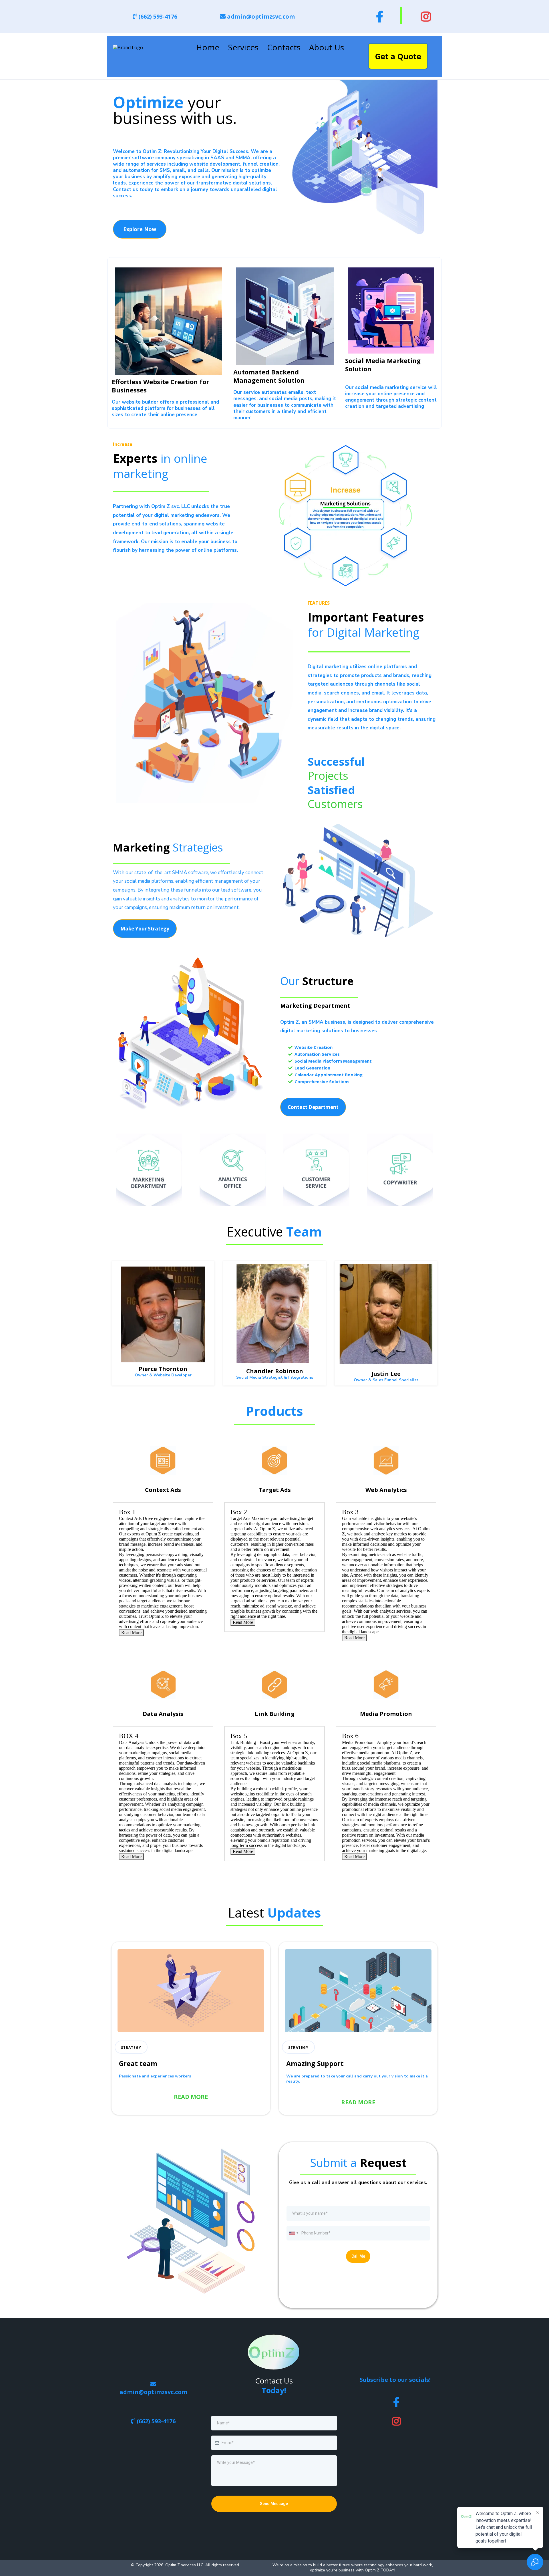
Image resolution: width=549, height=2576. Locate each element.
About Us (327, 47)
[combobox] (293, 2233)
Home (208, 47)
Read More (131, 1633)
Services (243, 47)
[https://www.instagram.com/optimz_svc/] (424, 16)
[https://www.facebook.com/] (378, 16)
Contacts (284, 47)
